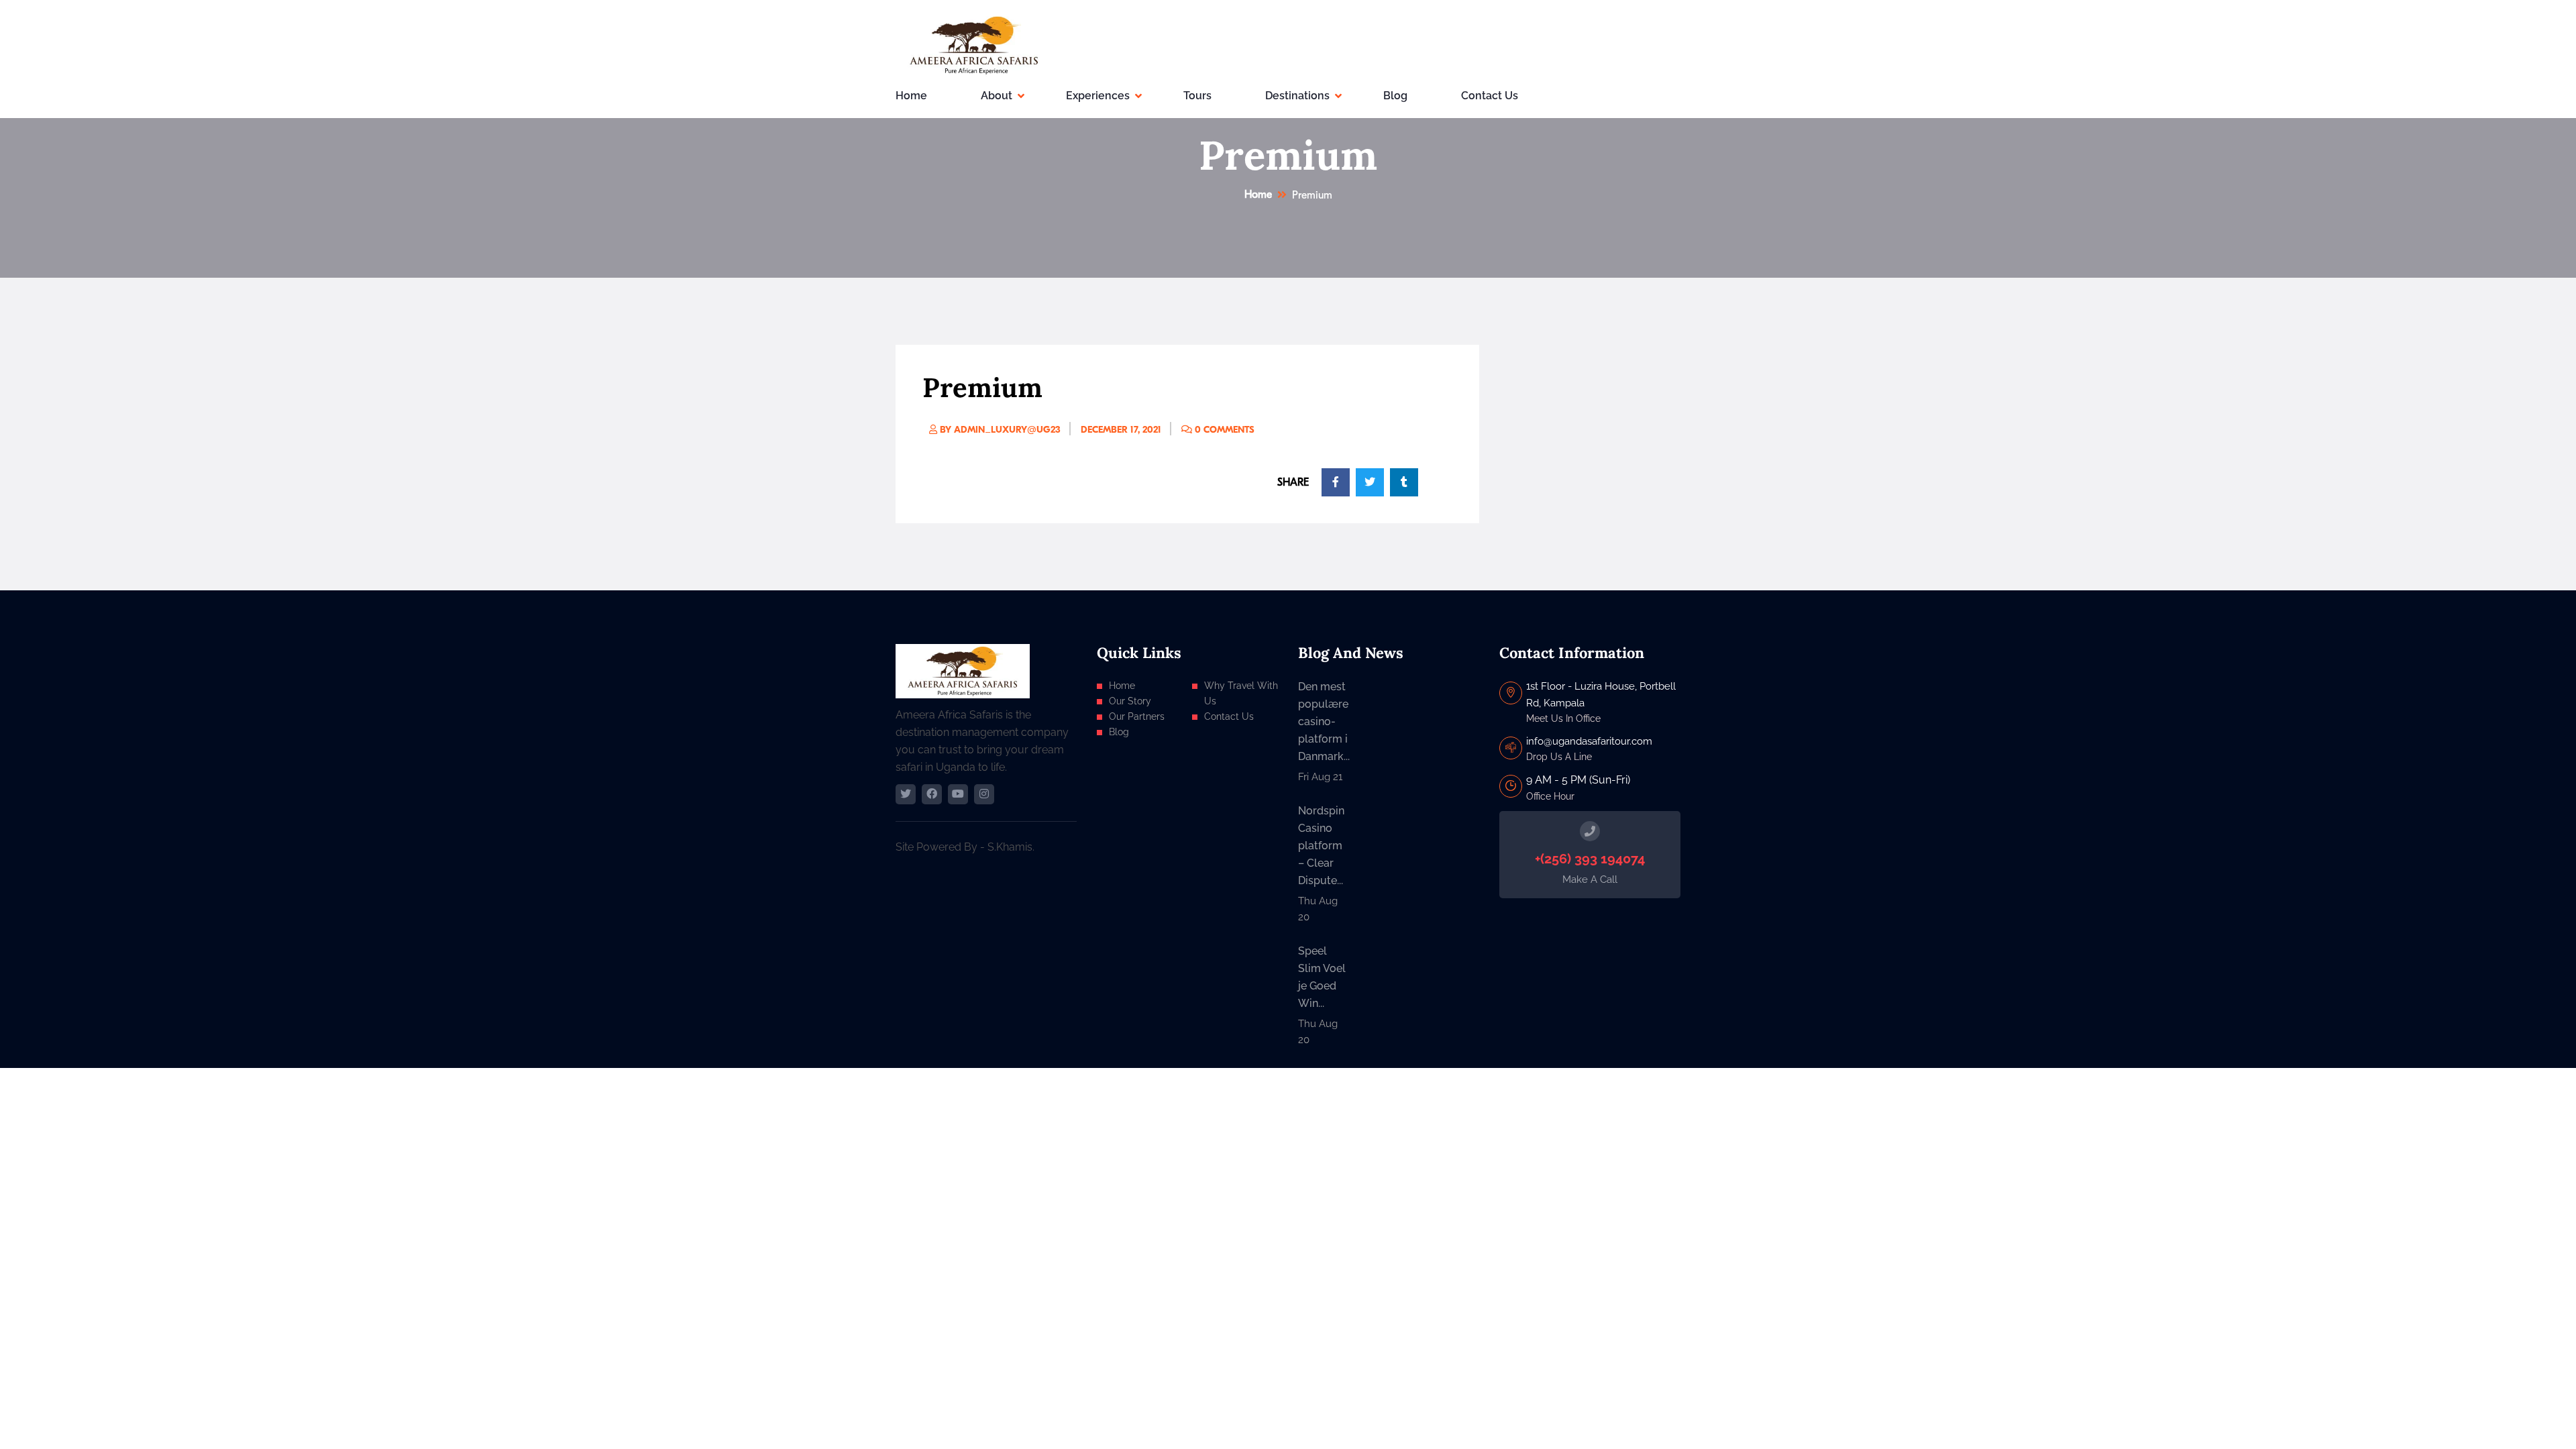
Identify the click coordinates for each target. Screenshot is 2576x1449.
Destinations (1297, 96)
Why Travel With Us (1241, 693)
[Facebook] (932, 794)
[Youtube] (958, 794)
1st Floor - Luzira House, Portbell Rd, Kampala (1601, 694)
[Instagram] (984, 794)
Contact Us (1490, 96)
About (997, 96)
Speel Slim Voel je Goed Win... (1322, 977)
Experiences (1098, 96)
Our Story (1130, 701)
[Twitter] (906, 794)
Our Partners (1137, 716)
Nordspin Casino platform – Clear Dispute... (1321, 846)
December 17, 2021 (1121, 430)
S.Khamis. (1011, 847)
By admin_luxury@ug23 (999, 430)
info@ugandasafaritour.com (1589, 741)
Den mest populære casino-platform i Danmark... (1324, 721)
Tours (1197, 96)
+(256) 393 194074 (1590, 859)
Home (911, 96)
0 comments (1223, 430)
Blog (1395, 96)
